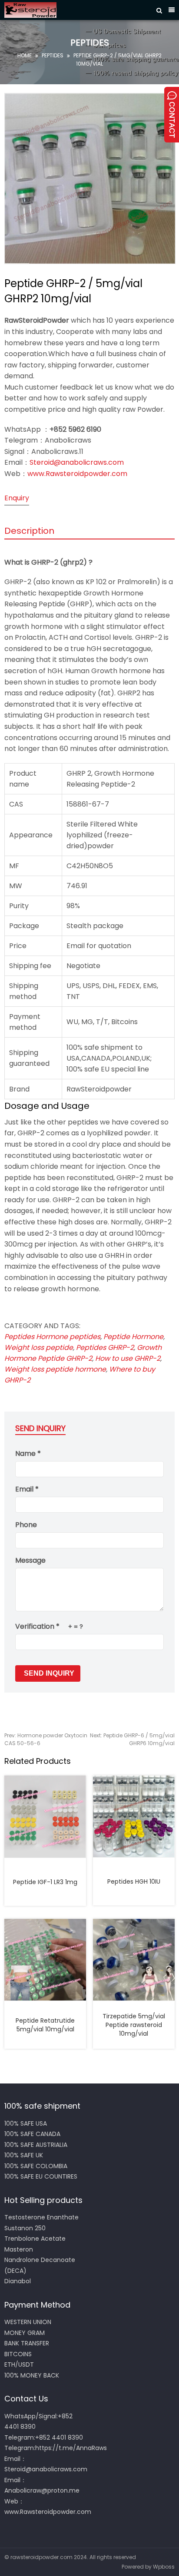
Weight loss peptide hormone (55, 1369)
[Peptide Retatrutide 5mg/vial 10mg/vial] (45, 1960)
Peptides (53, 55)
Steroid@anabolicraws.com (77, 462)
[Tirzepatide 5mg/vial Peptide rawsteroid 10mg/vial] (134, 1960)
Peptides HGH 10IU (134, 1882)
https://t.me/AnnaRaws (71, 2448)
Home (25, 55)
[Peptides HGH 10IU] (134, 1816)
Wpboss (164, 2567)
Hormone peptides (68, 1337)
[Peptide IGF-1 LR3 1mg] (45, 1816)
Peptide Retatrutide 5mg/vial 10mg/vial (45, 2025)
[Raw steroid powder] (76, 10)
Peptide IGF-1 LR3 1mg (45, 1882)
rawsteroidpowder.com (41, 2557)
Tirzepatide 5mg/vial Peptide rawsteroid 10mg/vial (134, 2025)
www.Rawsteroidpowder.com (77, 474)
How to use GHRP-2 (128, 1358)
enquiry (17, 498)
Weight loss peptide (39, 1348)
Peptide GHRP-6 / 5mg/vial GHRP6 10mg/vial (132, 1739)
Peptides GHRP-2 (105, 1348)
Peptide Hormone (133, 1337)
